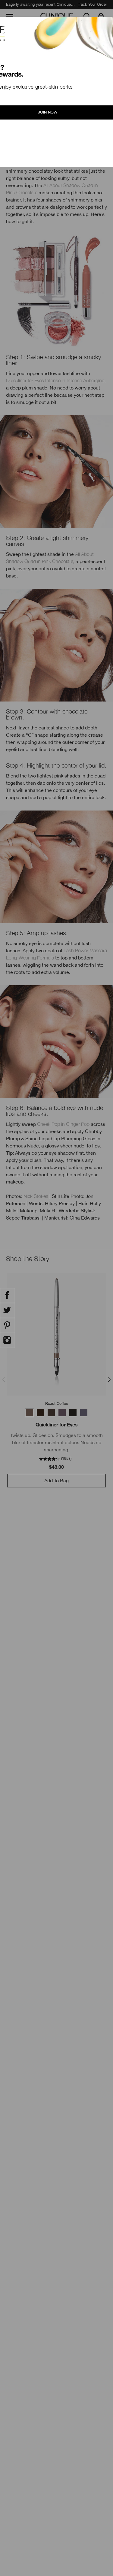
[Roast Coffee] (30, 1413)
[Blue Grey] (84, 1413)
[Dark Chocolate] (51, 1413)
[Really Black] (73, 1413)
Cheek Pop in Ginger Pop (63, 1124)
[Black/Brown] (40, 1413)
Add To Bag (56, 1480)
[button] (102, 17)
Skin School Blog (27, 33)
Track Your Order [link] (92, 4)
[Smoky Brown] (62, 1413)
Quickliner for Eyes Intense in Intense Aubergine (55, 380)
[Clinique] (57, 17)
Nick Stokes (36, 1196)
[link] (56, 1334)
